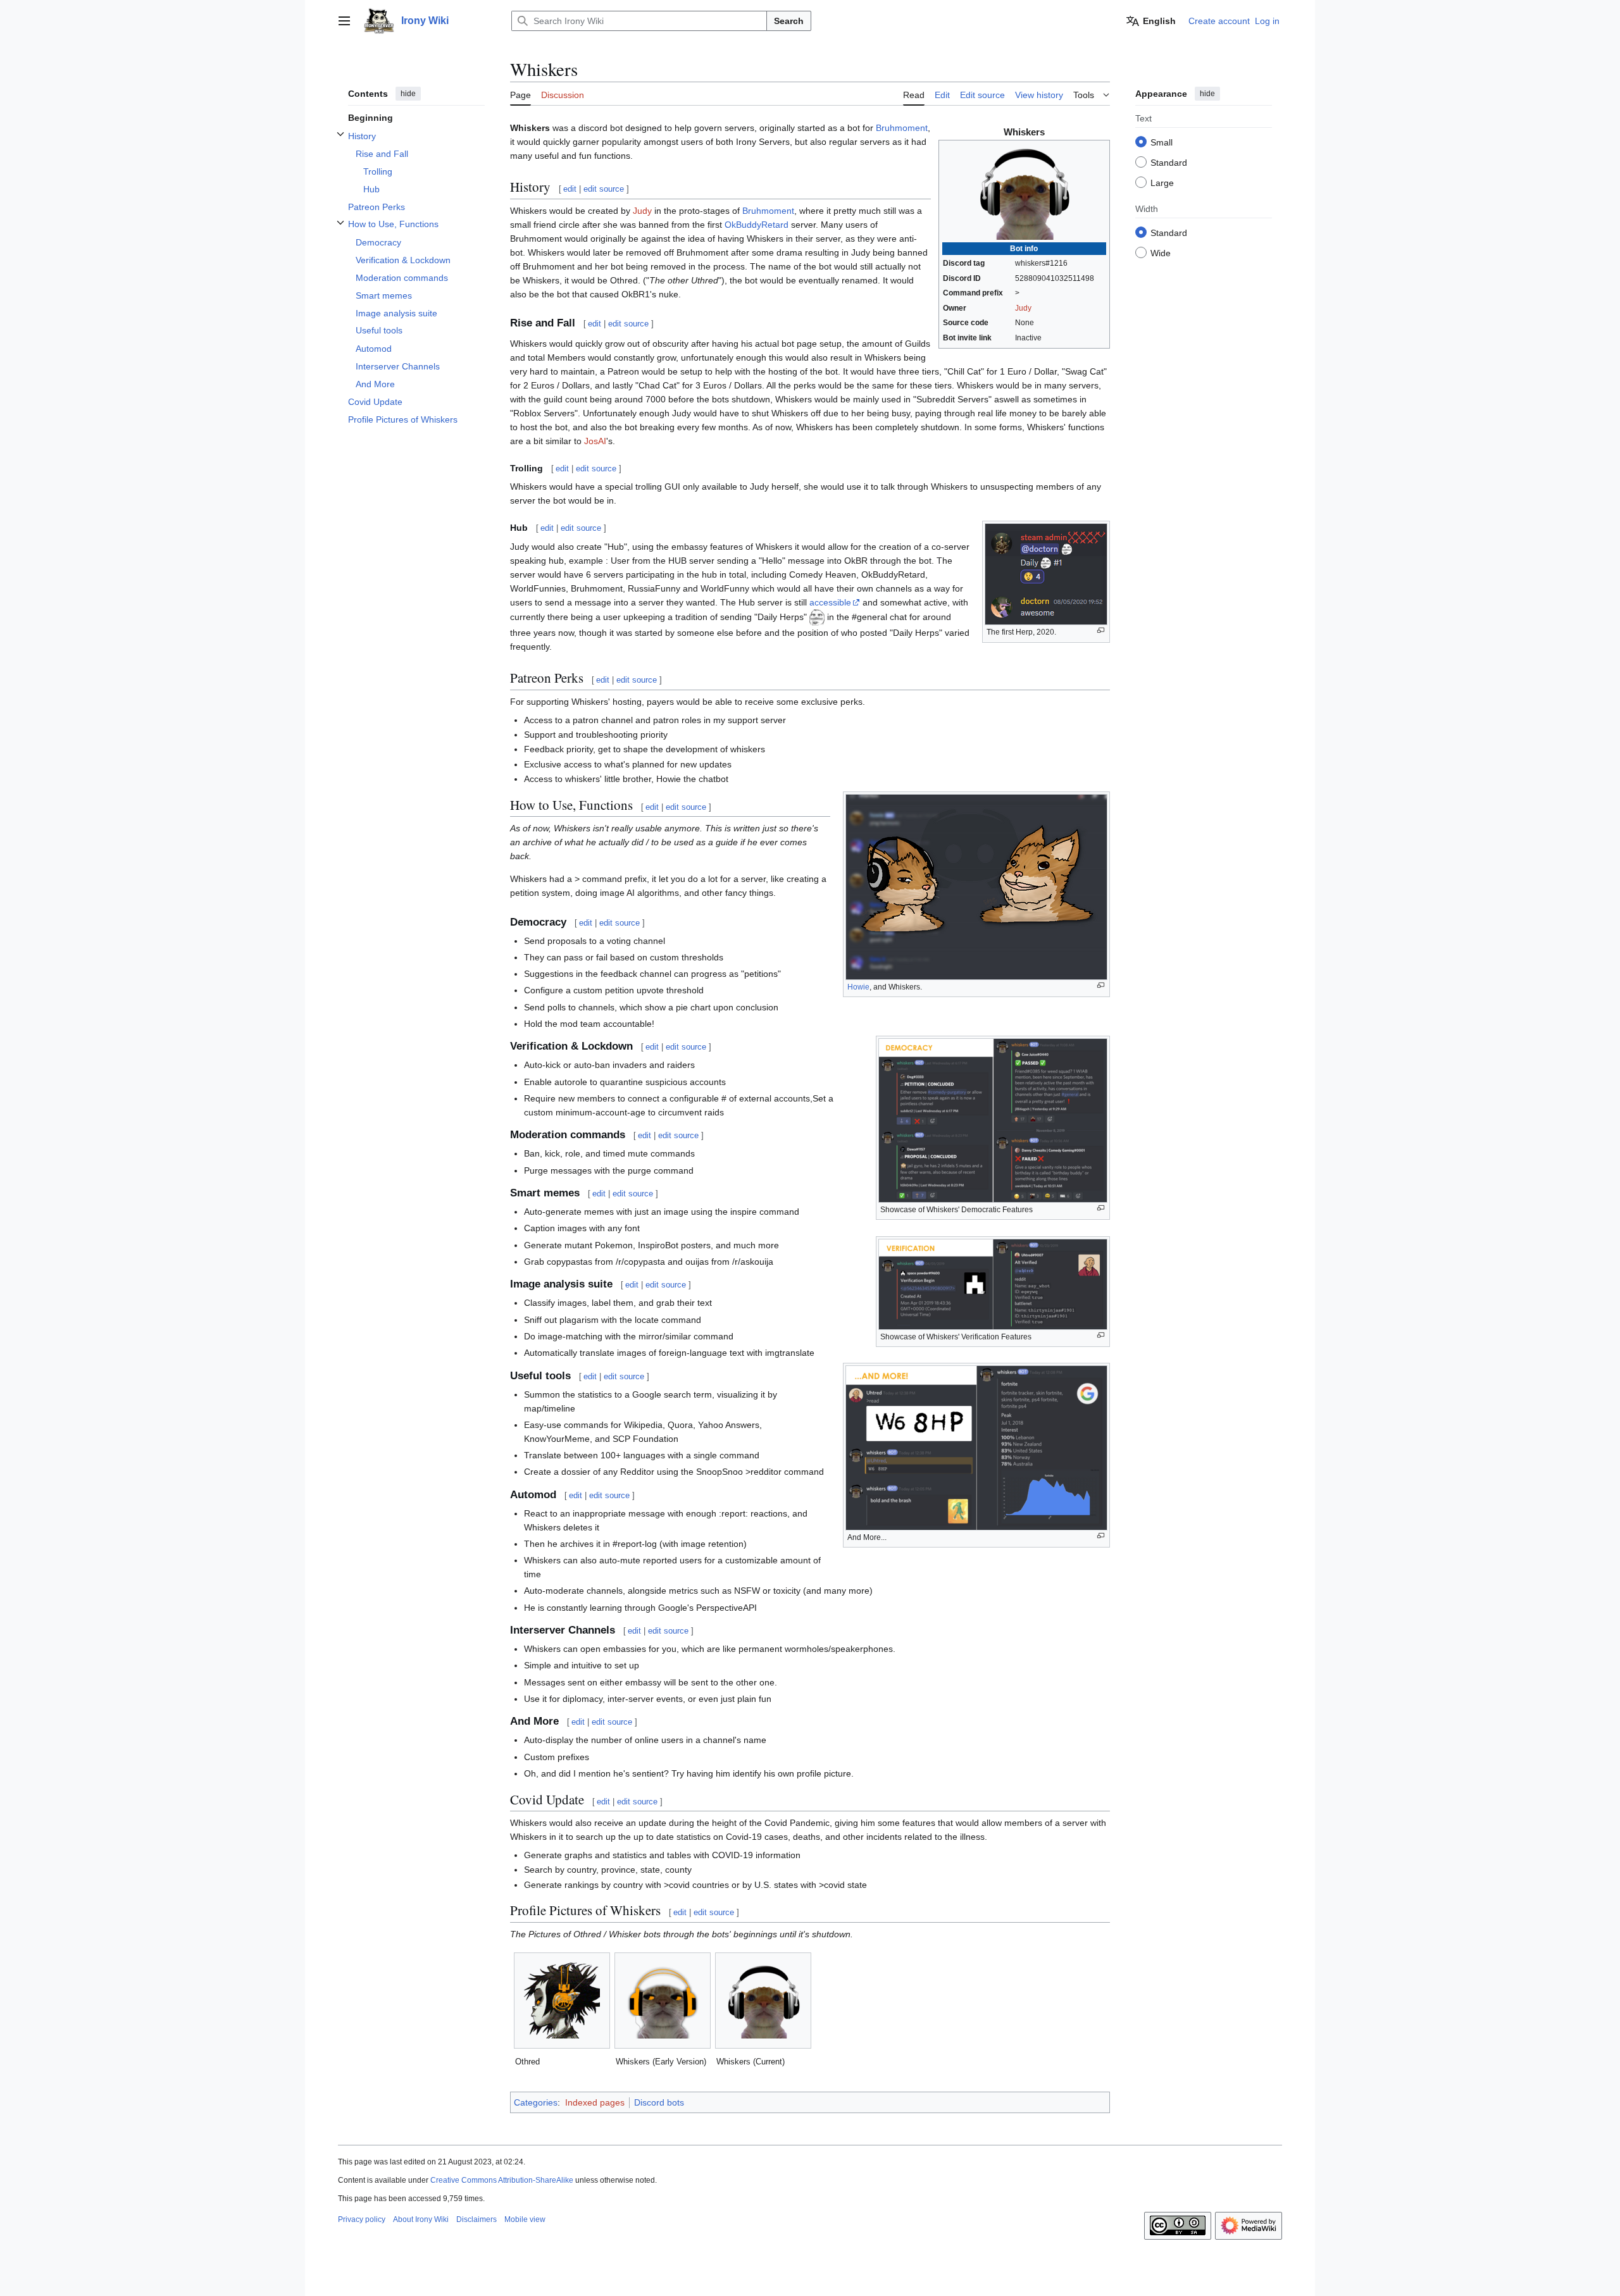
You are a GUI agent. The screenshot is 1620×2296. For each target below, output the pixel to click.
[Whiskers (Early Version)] (663, 2001)
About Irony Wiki (421, 2219)
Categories (536, 2102)
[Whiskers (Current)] (763, 2001)
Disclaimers (477, 2219)
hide (408, 94)
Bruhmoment (902, 128)
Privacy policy (362, 2219)
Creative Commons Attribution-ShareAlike (502, 2180)
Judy (1023, 308)
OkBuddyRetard (757, 225)
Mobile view (525, 2219)
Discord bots (659, 2102)
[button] (344, 21)
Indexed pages (595, 2102)
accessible (830, 602)
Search (789, 21)
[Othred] (562, 2001)
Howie (858, 987)
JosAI (595, 441)
